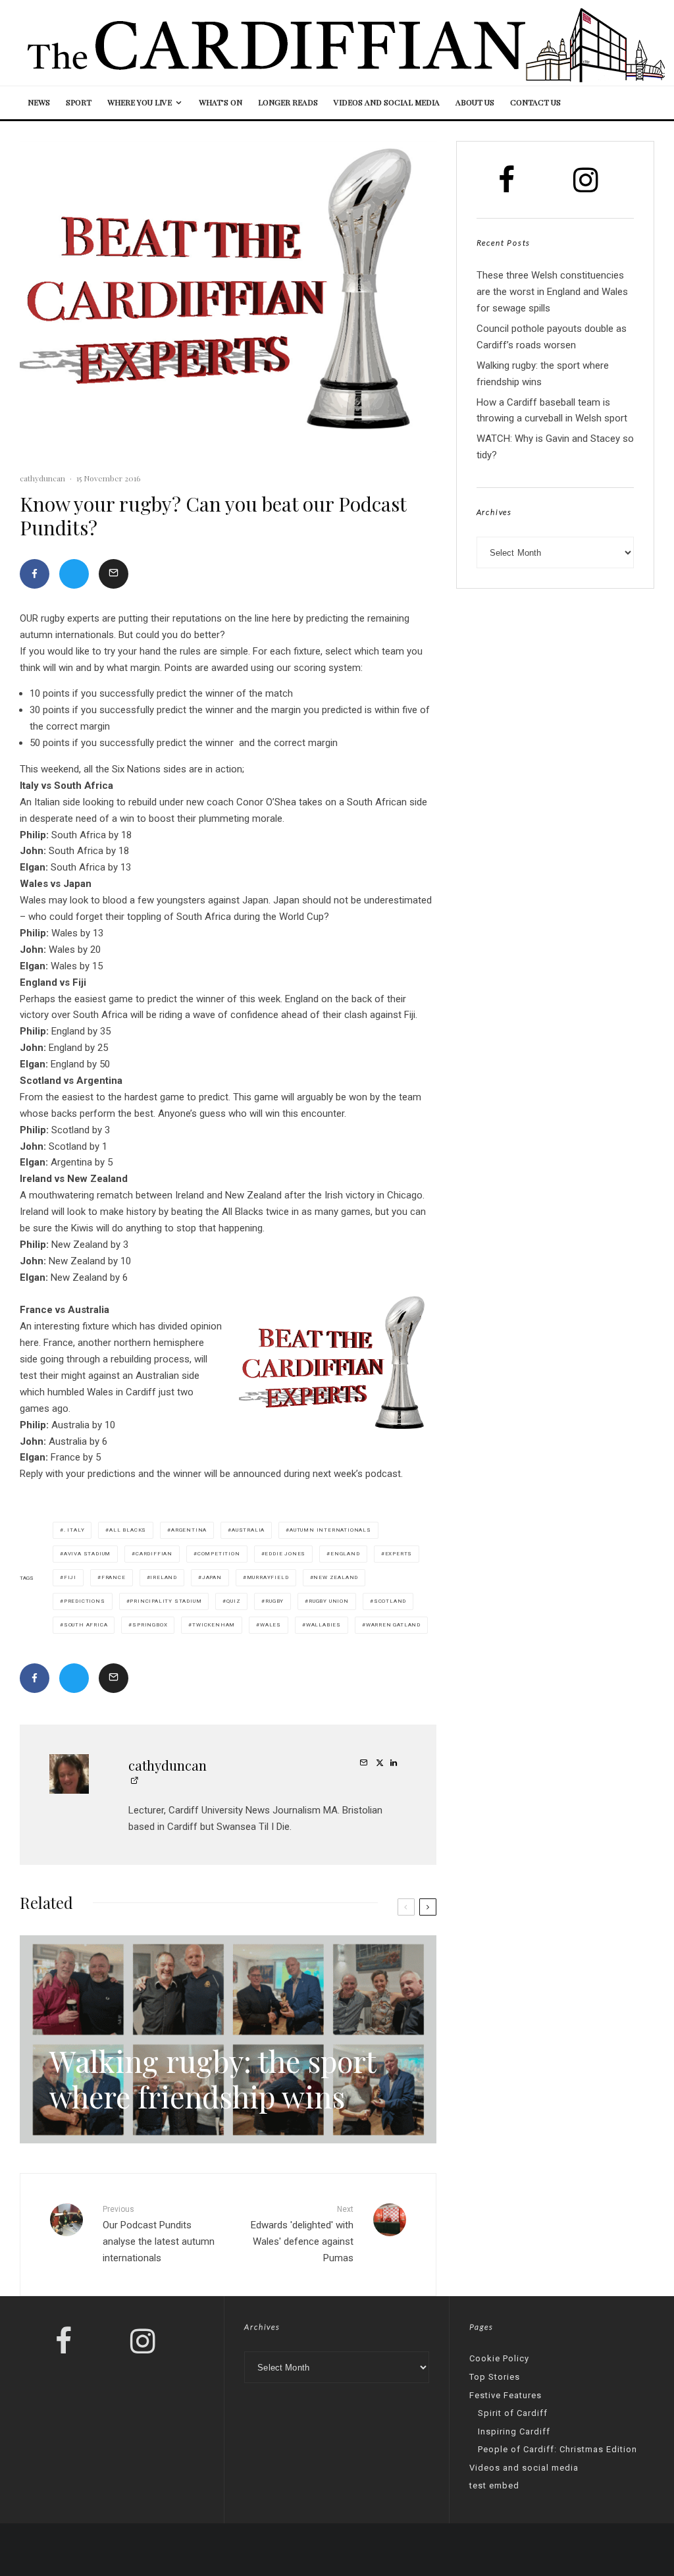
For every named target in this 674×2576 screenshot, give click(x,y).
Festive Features (505, 2395)
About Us (475, 102)
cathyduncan (42, 478)
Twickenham (214, 1625)
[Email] (114, 574)
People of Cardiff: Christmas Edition (557, 2449)
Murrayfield (268, 1577)
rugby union (329, 1601)
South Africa (86, 1625)
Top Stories (495, 2377)
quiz (233, 1601)
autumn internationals (330, 1530)
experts (399, 1554)
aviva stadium (87, 1554)
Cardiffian (154, 1554)
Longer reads (288, 102)
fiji (70, 1577)
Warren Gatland (393, 1625)
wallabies (324, 1625)
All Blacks (128, 1530)
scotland (390, 1601)
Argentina (189, 1530)
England (345, 1554)
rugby (274, 1601)
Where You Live (140, 102)
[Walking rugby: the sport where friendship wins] (228, 2039)
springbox (150, 1625)
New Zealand (336, 1577)
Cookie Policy (499, 2358)
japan (212, 1577)
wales (271, 1625)
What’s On (220, 102)
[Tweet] (74, 574)
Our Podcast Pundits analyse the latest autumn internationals (159, 2234)
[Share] (35, 574)
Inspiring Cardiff (514, 2431)
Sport (79, 102)
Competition (219, 1554)
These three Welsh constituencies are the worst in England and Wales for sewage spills (552, 292)
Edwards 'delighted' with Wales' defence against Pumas (302, 2234)
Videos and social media (387, 102)
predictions (85, 1601)
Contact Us (535, 102)
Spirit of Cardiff (513, 2413)
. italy (74, 1530)
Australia (248, 1530)
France (114, 1577)
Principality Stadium (166, 1601)
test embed (494, 2485)
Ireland (164, 1577)
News (39, 102)
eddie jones (285, 1554)
